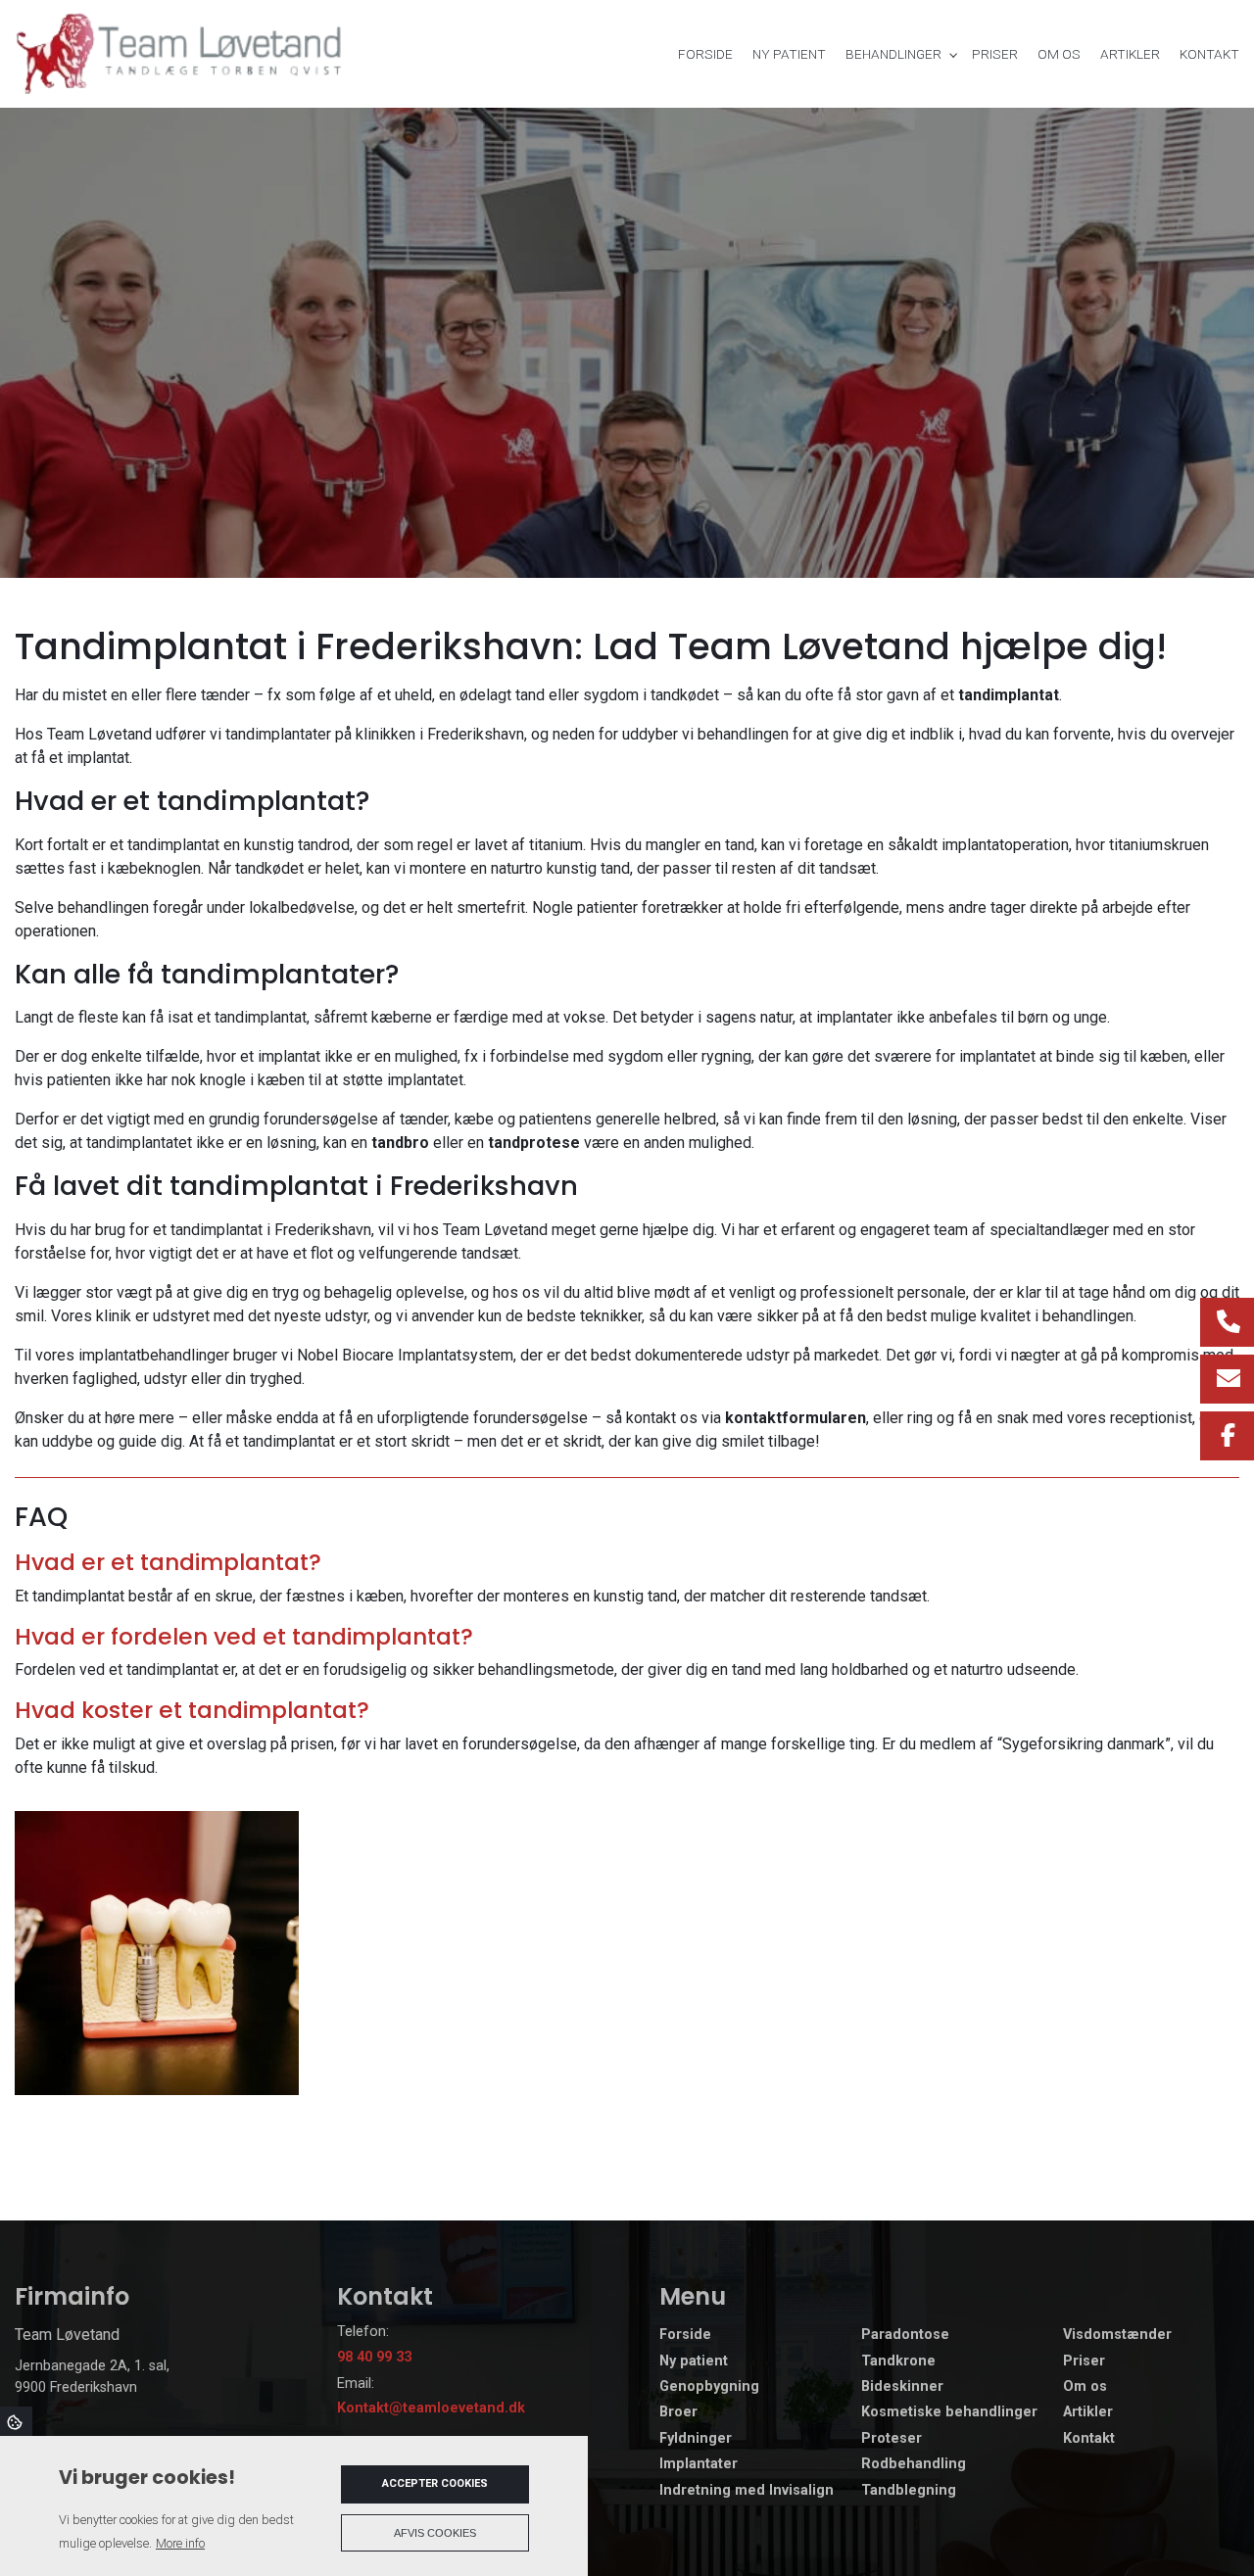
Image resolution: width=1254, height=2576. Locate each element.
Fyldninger (696, 2439)
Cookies (16, 2421)
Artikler (1088, 2412)
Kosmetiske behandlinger (949, 2412)
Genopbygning (709, 2387)
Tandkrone (898, 2361)
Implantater (699, 2464)
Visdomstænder (1117, 2335)
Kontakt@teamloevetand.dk (431, 2408)
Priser (1084, 2361)
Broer (678, 2412)
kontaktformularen (796, 1418)
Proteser (892, 2439)
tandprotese (534, 1143)
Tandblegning (909, 2491)
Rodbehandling (914, 2464)
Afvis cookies (435, 2533)
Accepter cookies (435, 2483)
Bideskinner (902, 2387)
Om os (1085, 2387)
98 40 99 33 (374, 2357)
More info (180, 2543)
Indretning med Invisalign (747, 2491)
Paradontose (905, 2335)
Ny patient (694, 2361)
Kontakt (1089, 2439)
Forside (685, 2335)
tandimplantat (1009, 695)
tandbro (400, 1143)
